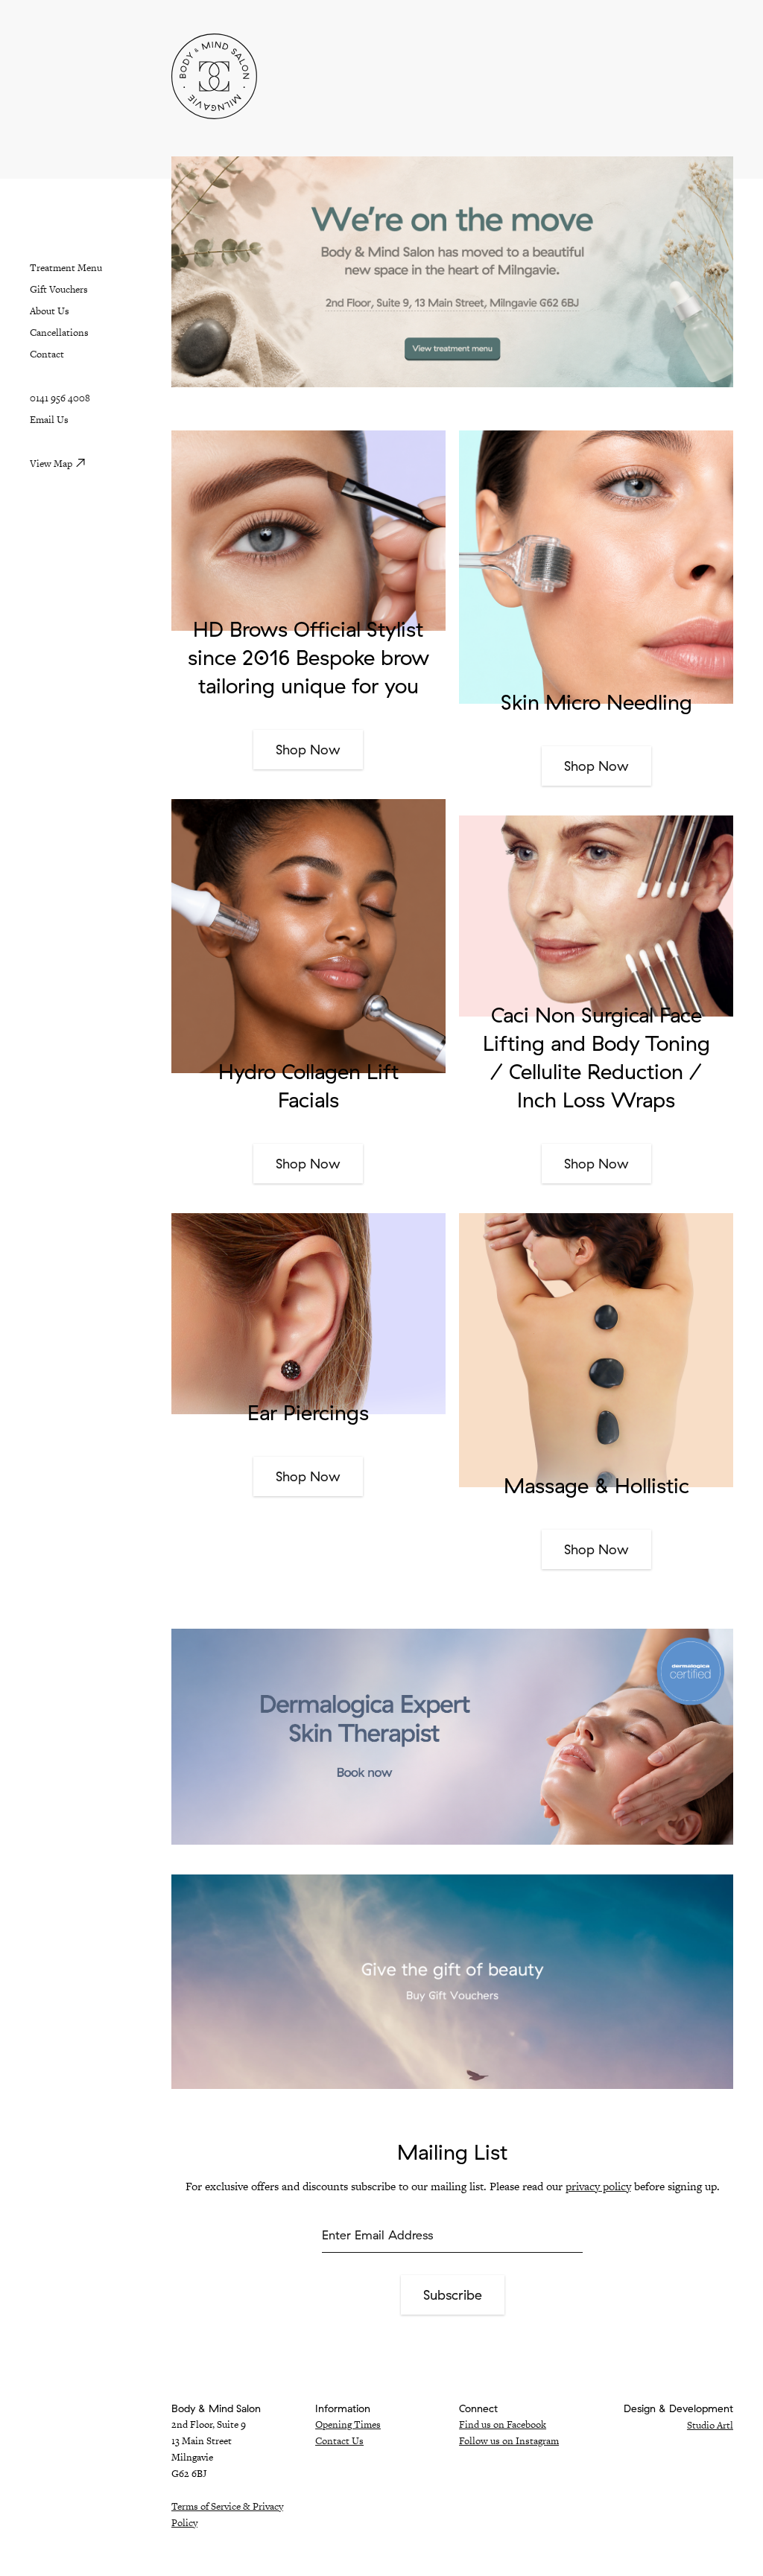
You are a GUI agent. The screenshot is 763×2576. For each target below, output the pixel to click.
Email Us (49, 420)
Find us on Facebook (503, 2424)
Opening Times (348, 2424)
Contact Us (339, 2441)
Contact (47, 354)
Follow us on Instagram (509, 2441)
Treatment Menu (66, 268)
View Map (51, 464)
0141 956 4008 (60, 398)
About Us (50, 311)
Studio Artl (710, 2425)
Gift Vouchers (59, 289)
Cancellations (59, 333)
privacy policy (598, 2186)
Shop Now (308, 750)
